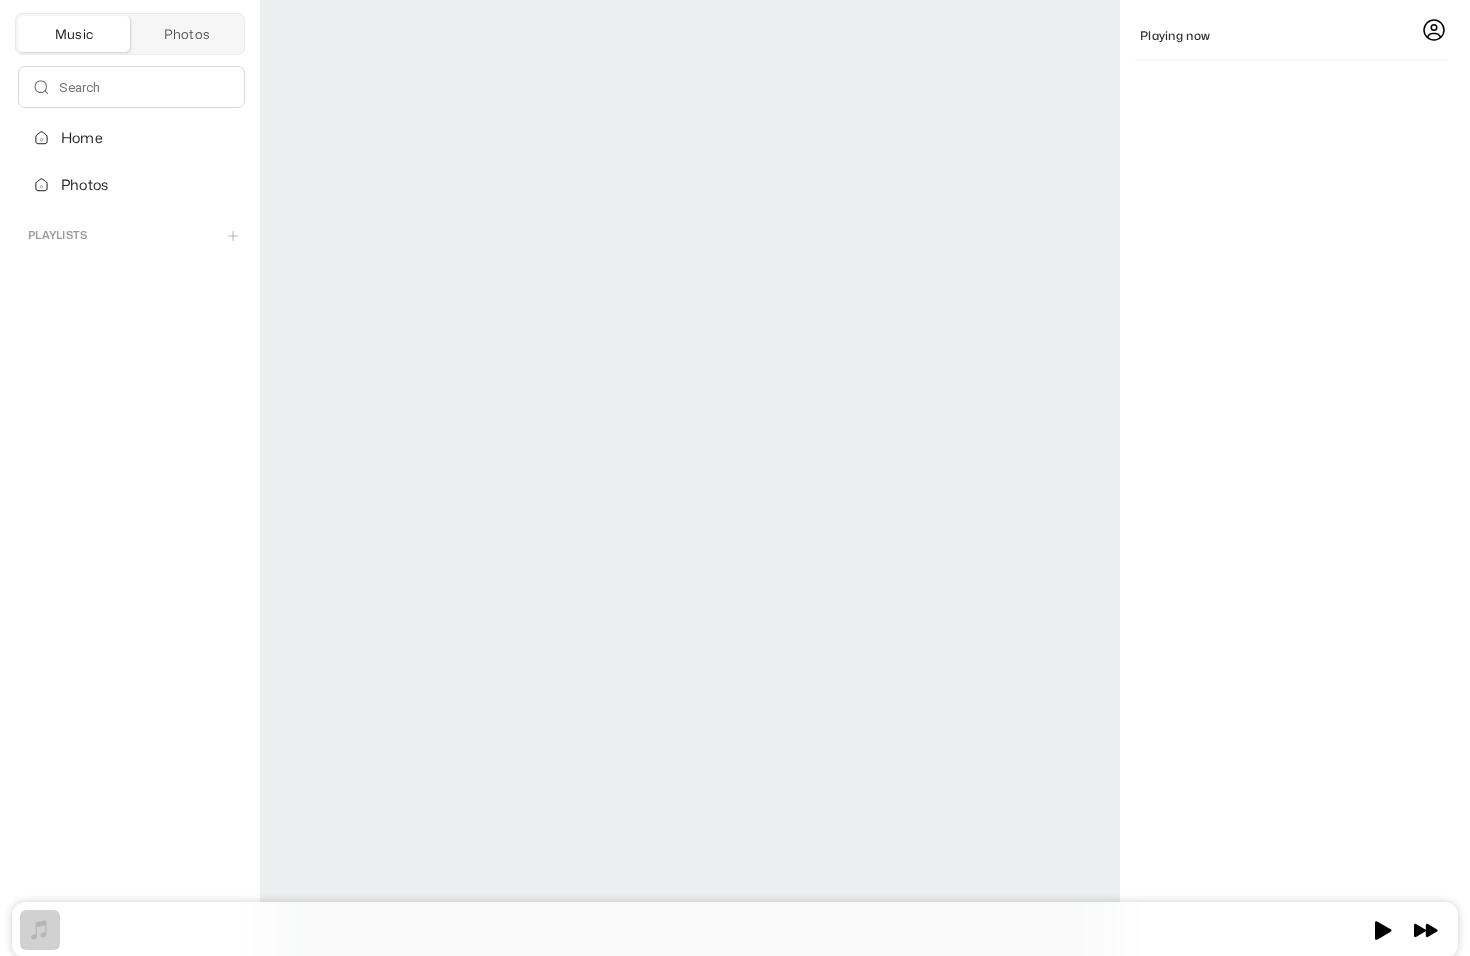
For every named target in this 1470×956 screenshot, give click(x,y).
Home (82, 137)
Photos (84, 184)
